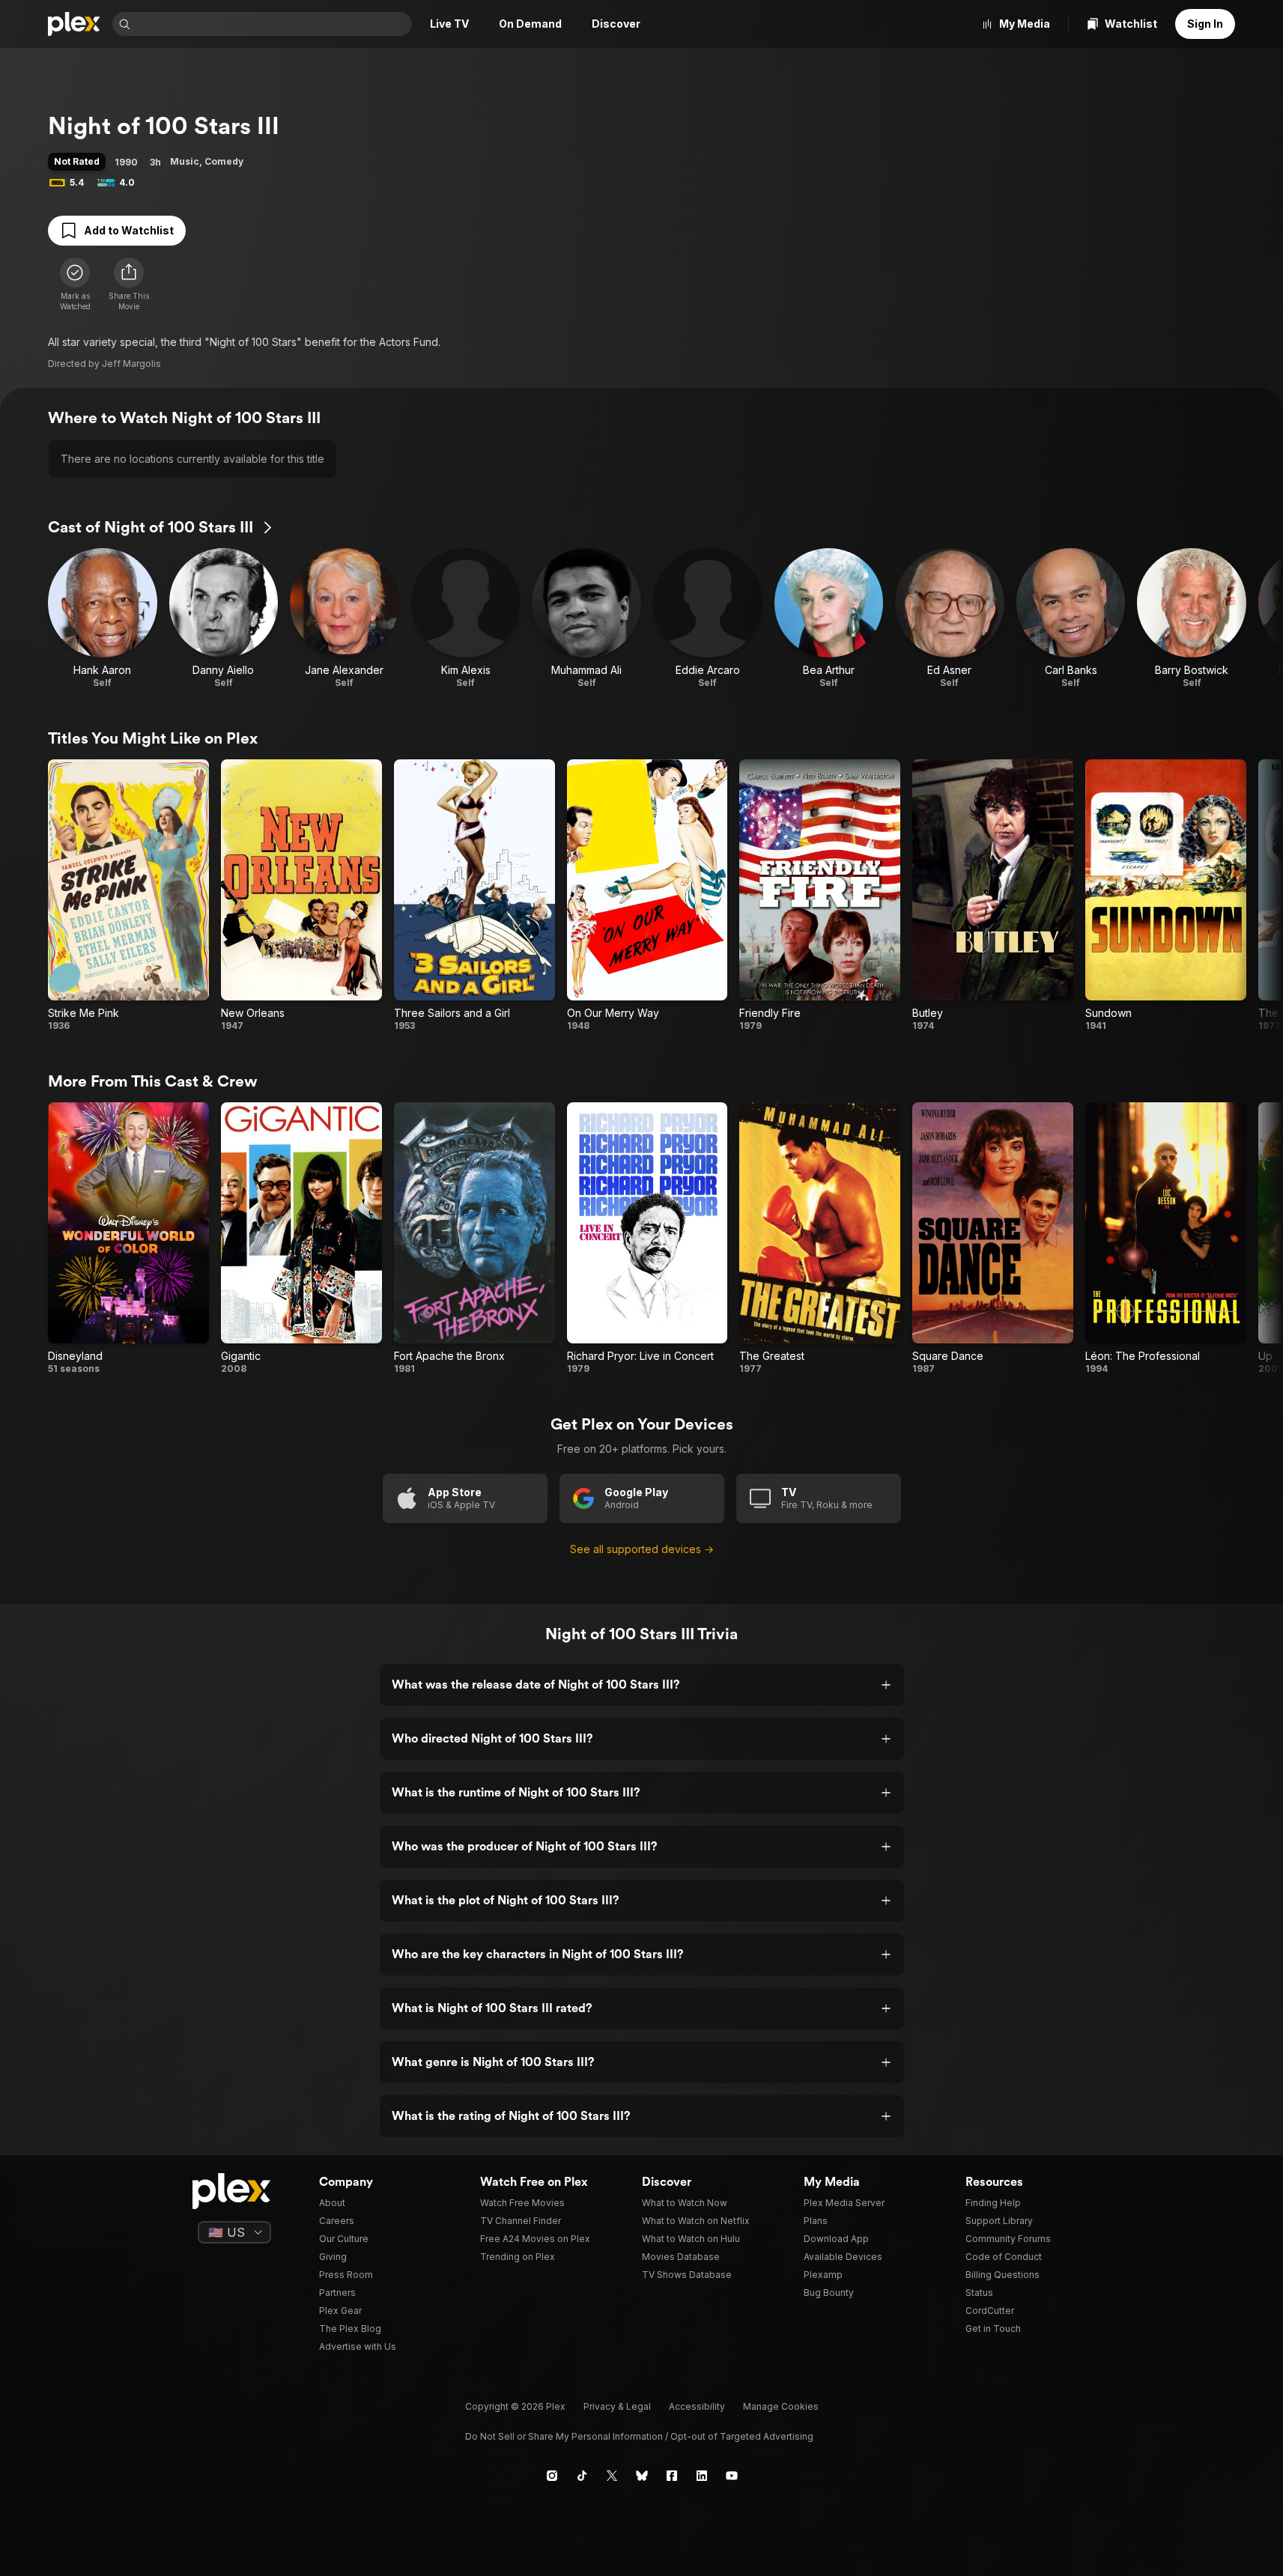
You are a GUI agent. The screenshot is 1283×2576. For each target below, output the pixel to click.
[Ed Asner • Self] (950, 619)
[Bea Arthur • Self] (829, 619)
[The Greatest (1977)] (820, 1239)
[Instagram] (552, 2476)
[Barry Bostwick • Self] (1192, 619)
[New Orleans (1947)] (301, 896)
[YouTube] (732, 2476)
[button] (129, 285)
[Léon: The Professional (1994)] (1166, 1239)
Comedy (224, 161)
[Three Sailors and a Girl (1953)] (474, 896)
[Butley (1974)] (993, 896)
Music (185, 161)
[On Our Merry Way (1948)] (647, 896)
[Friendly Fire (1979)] (820, 896)
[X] (612, 2476)
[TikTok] (582, 2476)
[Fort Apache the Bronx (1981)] (474, 1239)
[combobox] (273, 24)
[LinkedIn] (702, 2476)
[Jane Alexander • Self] (345, 619)
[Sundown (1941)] (1166, 896)
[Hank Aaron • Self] (103, 619)
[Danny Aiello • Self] (224, 619)
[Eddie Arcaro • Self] (708, 619)
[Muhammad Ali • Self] (586, 619)
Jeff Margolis (131, 364)
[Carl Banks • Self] (1071, 619)
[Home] (74, 24)
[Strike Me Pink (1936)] (128, 896)
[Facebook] (672, 2476)
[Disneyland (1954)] (128, 1239)
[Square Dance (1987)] (993, 1239)
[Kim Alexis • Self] (466, 619)
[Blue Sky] (642, 2476)
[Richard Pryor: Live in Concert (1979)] (647, 1239)
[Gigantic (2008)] (301, 1239)
